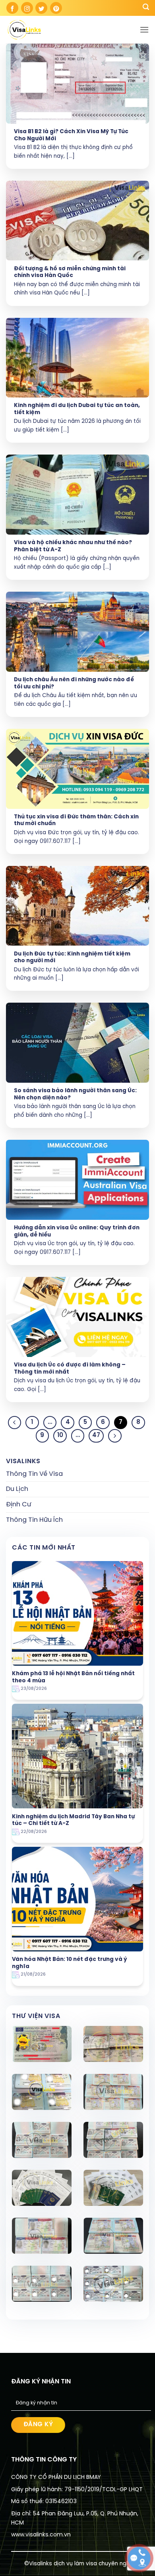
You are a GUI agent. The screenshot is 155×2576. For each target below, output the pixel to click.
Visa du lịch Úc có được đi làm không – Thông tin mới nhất (70, 1368)
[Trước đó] (15, 1423)
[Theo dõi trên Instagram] (27, 8)
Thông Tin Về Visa (34, 1474)
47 (96, 1435)
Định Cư (18, 1505)
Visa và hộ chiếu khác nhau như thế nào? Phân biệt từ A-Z (73, 546)
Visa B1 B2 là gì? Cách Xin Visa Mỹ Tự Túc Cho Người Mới (71, 135)
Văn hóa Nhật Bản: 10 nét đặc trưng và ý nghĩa (70, 1963)
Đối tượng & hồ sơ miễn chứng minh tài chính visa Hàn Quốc (70, 272)
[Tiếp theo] (115, 1436)
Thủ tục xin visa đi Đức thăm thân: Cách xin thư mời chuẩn (76, 820)
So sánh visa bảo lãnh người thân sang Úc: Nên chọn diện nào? (75, 1094)
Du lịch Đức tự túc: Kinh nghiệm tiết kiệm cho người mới (72, 957)
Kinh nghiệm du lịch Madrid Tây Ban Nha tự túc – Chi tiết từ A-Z (73, 1820)
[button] (144, 30)
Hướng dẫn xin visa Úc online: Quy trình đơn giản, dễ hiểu (77, 1231)
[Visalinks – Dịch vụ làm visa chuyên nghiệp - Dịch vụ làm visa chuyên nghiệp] (46, 30)
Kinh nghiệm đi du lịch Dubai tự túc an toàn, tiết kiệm (77, 409)
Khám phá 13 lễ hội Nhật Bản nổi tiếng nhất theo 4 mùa (73, 1677)
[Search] (146, 8)
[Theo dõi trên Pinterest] (56, 8)
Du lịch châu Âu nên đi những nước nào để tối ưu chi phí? (74, 683)
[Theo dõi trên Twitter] (41, 8)
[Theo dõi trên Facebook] (12, 8)
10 (60, 1435)
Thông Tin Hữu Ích (34, 1520)
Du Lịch (17, 1489)
